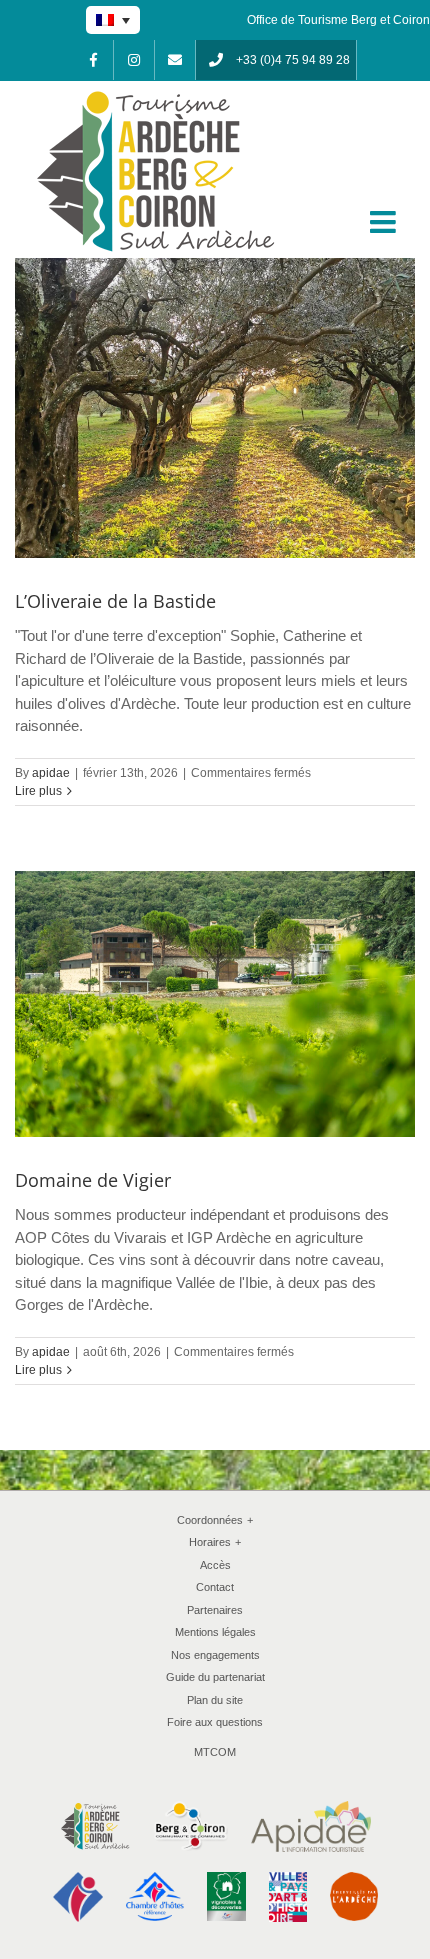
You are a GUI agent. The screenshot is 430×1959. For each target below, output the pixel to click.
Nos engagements (215, 1655)
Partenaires (215, 1610)
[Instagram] (134, 60)
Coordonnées (215, 1520)
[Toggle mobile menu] (385, 222)
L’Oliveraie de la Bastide (115, 601)
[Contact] (175, 60)
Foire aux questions (215, 1722)
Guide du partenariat (215, 1677)
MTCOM (215, 1752)
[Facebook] (93, 60)
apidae (51, 773)
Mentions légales (215, 1632)
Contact (215, 1587)
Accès (215, 1565)
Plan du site (215, 1700)
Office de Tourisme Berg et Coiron (338, 20)
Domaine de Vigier (93, 1180)
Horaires (215, 1542)
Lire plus (38, 791)
